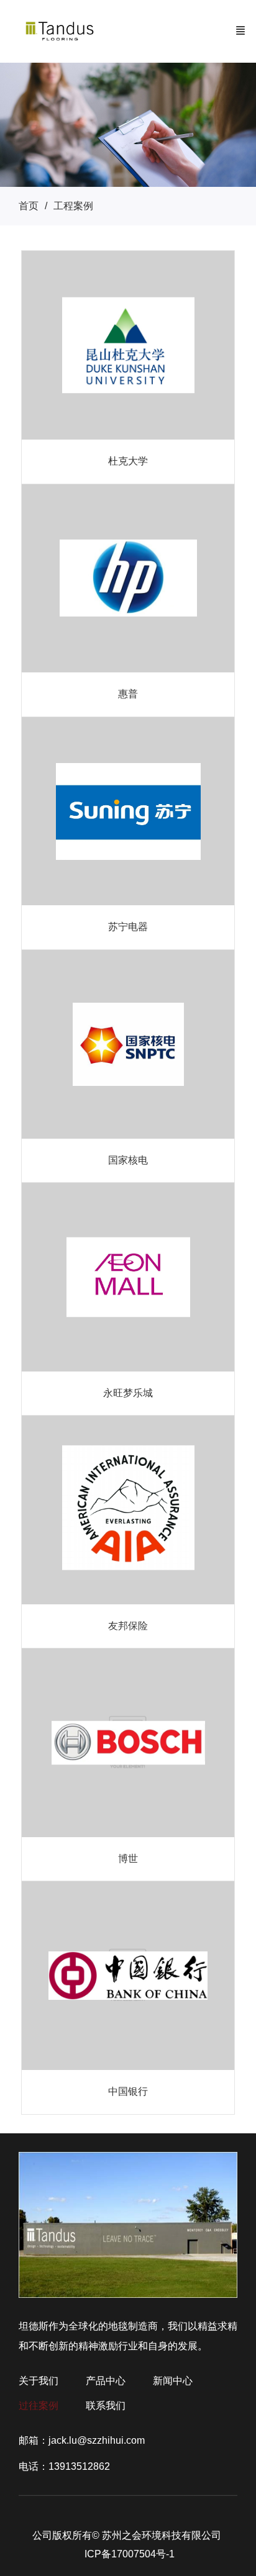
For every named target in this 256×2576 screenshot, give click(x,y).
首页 (29, 206)
